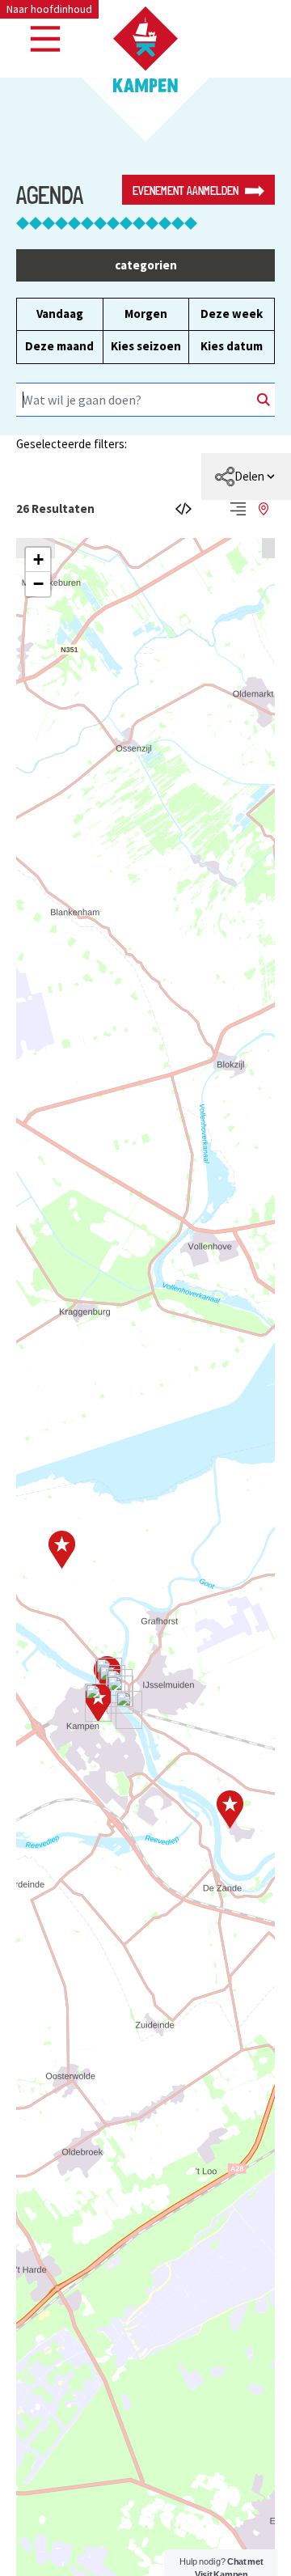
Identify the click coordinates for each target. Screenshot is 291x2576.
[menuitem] (246, 477)
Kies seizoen (146, 346)
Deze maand (59, 346)
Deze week (232, 314)
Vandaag (60, 314)
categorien (146, 265)
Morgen (146, 314)
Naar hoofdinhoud (49, 9)
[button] (38, 560)
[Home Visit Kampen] (145, 49)
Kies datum (232, 346)
